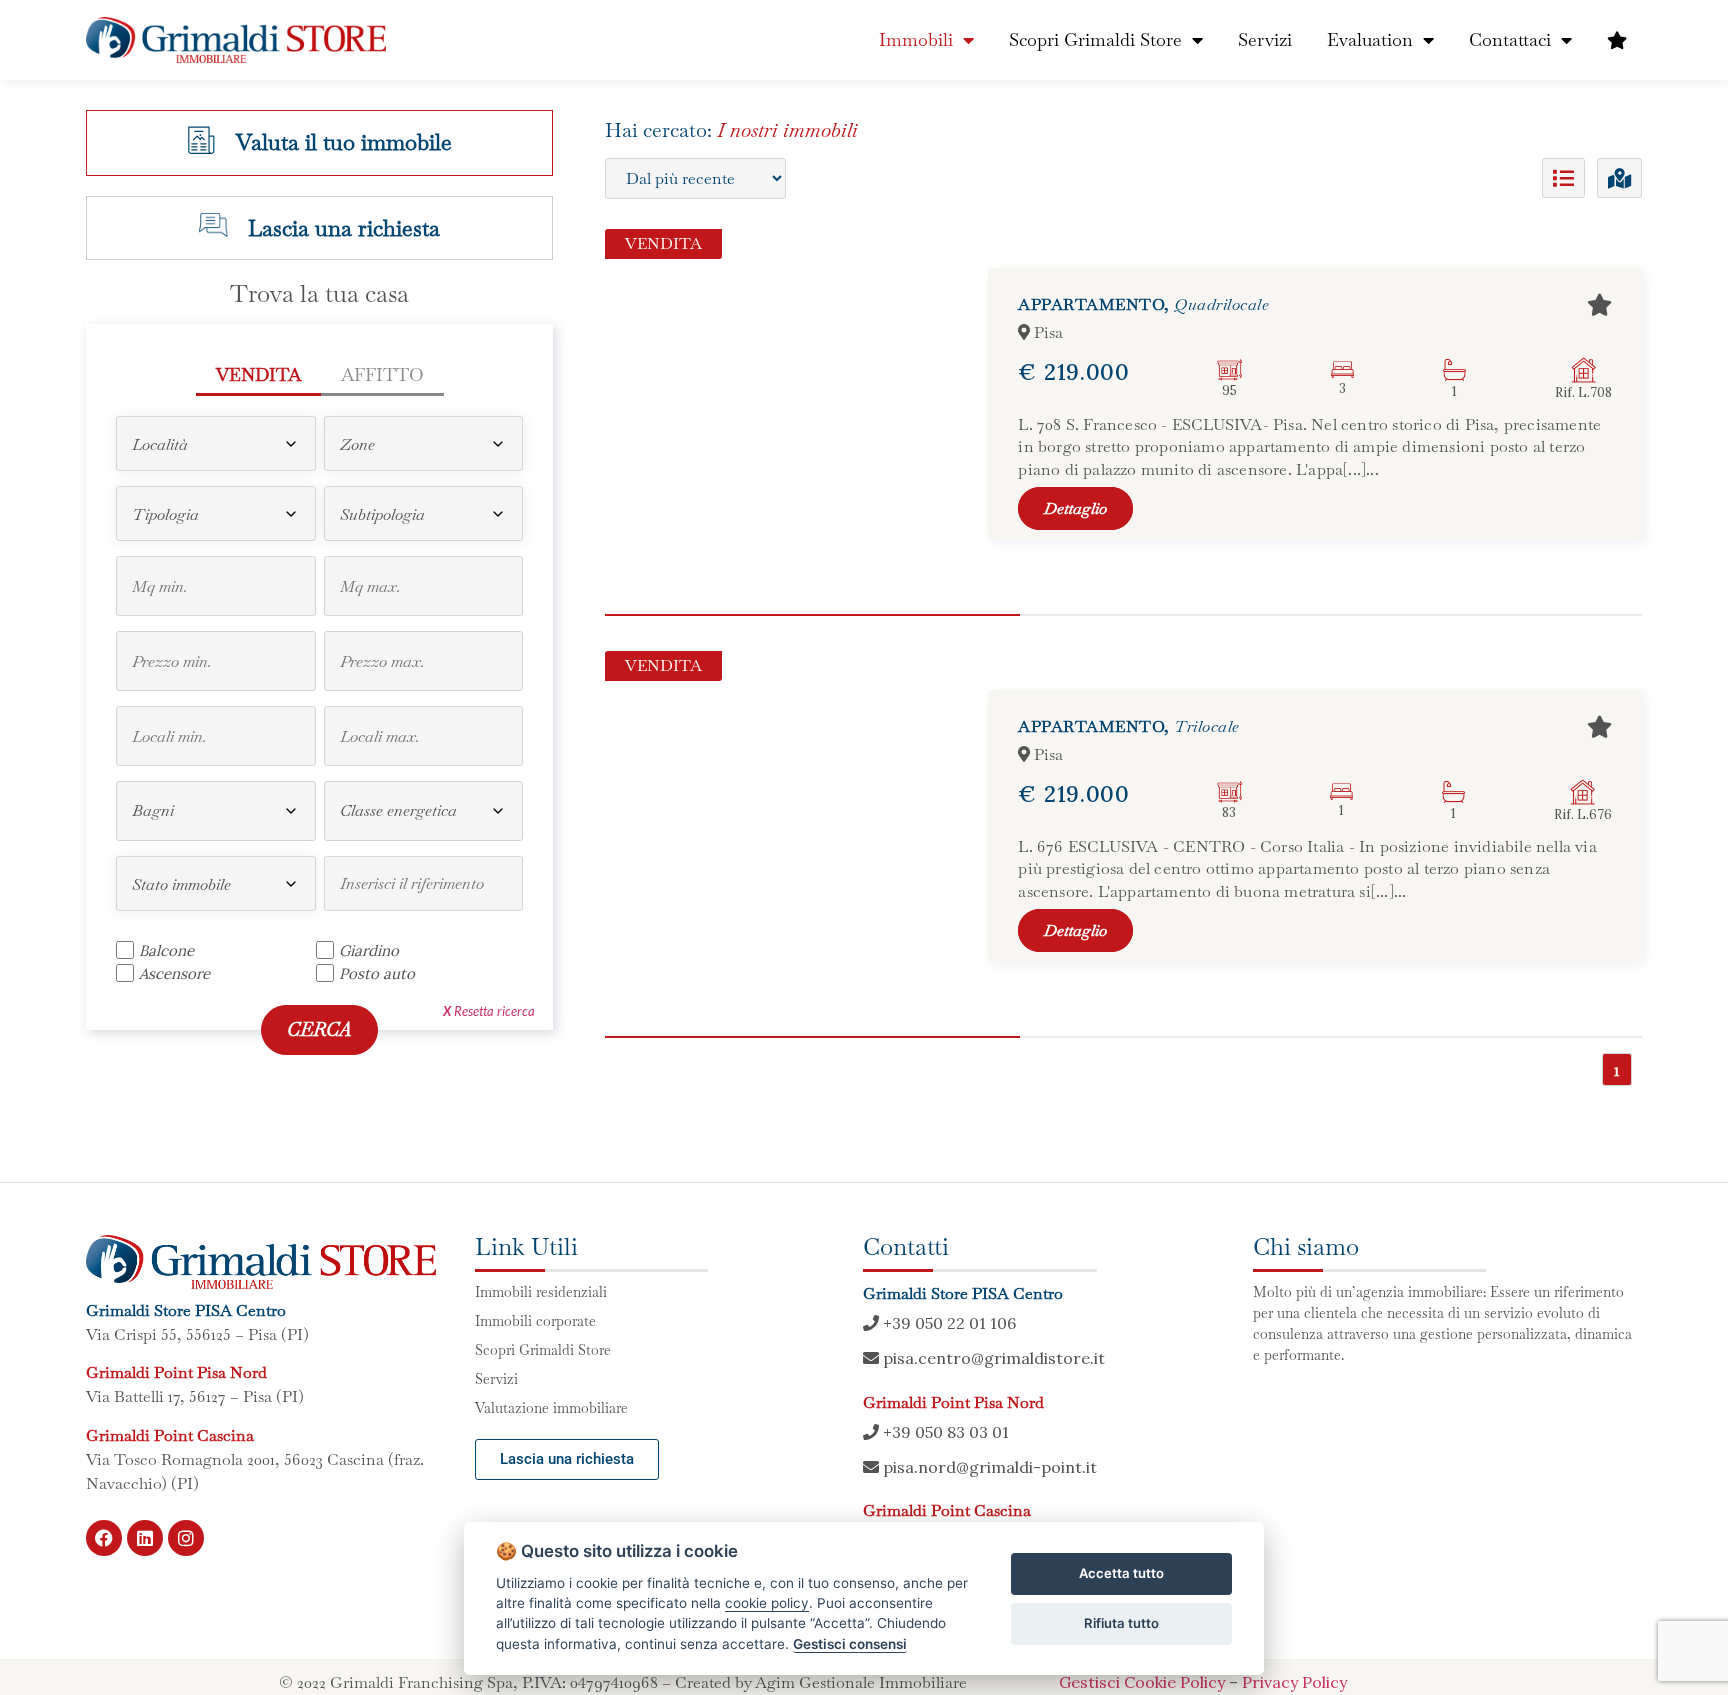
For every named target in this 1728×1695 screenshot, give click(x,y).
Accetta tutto (1121, 1573)
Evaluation (1370, 39)
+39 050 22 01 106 (947, 1323)
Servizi (1265, 39)
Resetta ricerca (489, 1011)
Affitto (382, 374)
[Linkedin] (145, 1538)
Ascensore (174, 973)
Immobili (916, 39)
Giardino (369, 950)
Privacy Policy (1294, 1682)
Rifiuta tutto (1121, 1623)
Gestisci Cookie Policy (1142, 1682)
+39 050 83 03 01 (944, 1432)
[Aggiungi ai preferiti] (1599, 305)
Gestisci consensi (850, 1644)
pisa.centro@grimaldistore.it (992, 1358)
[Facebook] (104, 1538)
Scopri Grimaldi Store (1095, 39)
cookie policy (767, 1603)
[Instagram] (186, 1538)
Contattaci (1510, 39)
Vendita (258, 374)
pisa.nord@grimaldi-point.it (988, 1467)
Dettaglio (1075, 508)
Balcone (166, 950)
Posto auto (377, 973)
